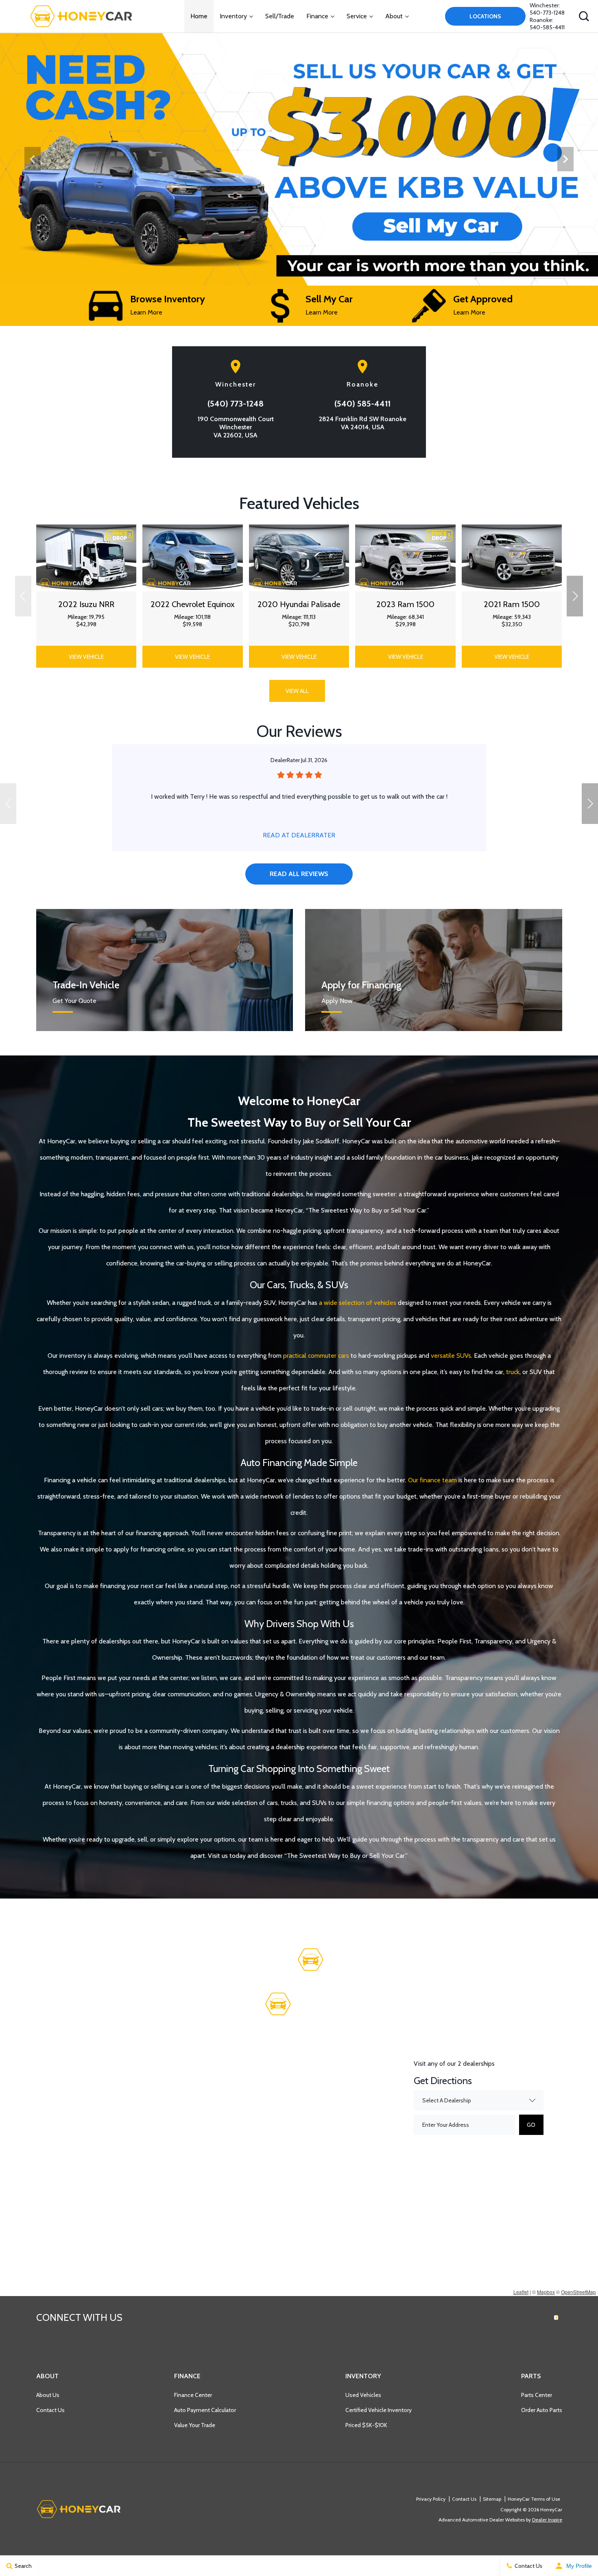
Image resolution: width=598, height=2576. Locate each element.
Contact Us (50, 2410)
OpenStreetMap (578, 2292)
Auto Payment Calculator (205, 2410)
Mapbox (546, 2292)
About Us (48, 2395)
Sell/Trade (280, 16)
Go (531, 2125)
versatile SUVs (451, 1356)
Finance (317, 16)
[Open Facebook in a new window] (556, 2318)
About (394, 16)
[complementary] (574, 2552)
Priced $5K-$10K (366, 2425)
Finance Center (193, 2395)
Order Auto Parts (542, 2410)
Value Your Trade (195, 2425)
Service (357, 16)
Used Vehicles (363, 2395)
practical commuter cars (316, 1356)
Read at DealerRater (299, 835)
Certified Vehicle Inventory (379, 2410)
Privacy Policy (431, 2499)
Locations (485, 16)
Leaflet (521, 2292)
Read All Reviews (299, 874)
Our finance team (432, 1480)
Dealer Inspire (547, 2520)
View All (297, 691)
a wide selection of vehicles (358, 1303)
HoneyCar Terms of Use (534, 2499)
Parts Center (537, 2395)
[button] (584, 16)
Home (199, 16)
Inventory (233, 16)
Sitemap (492, 2499)
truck (513, 1372)
